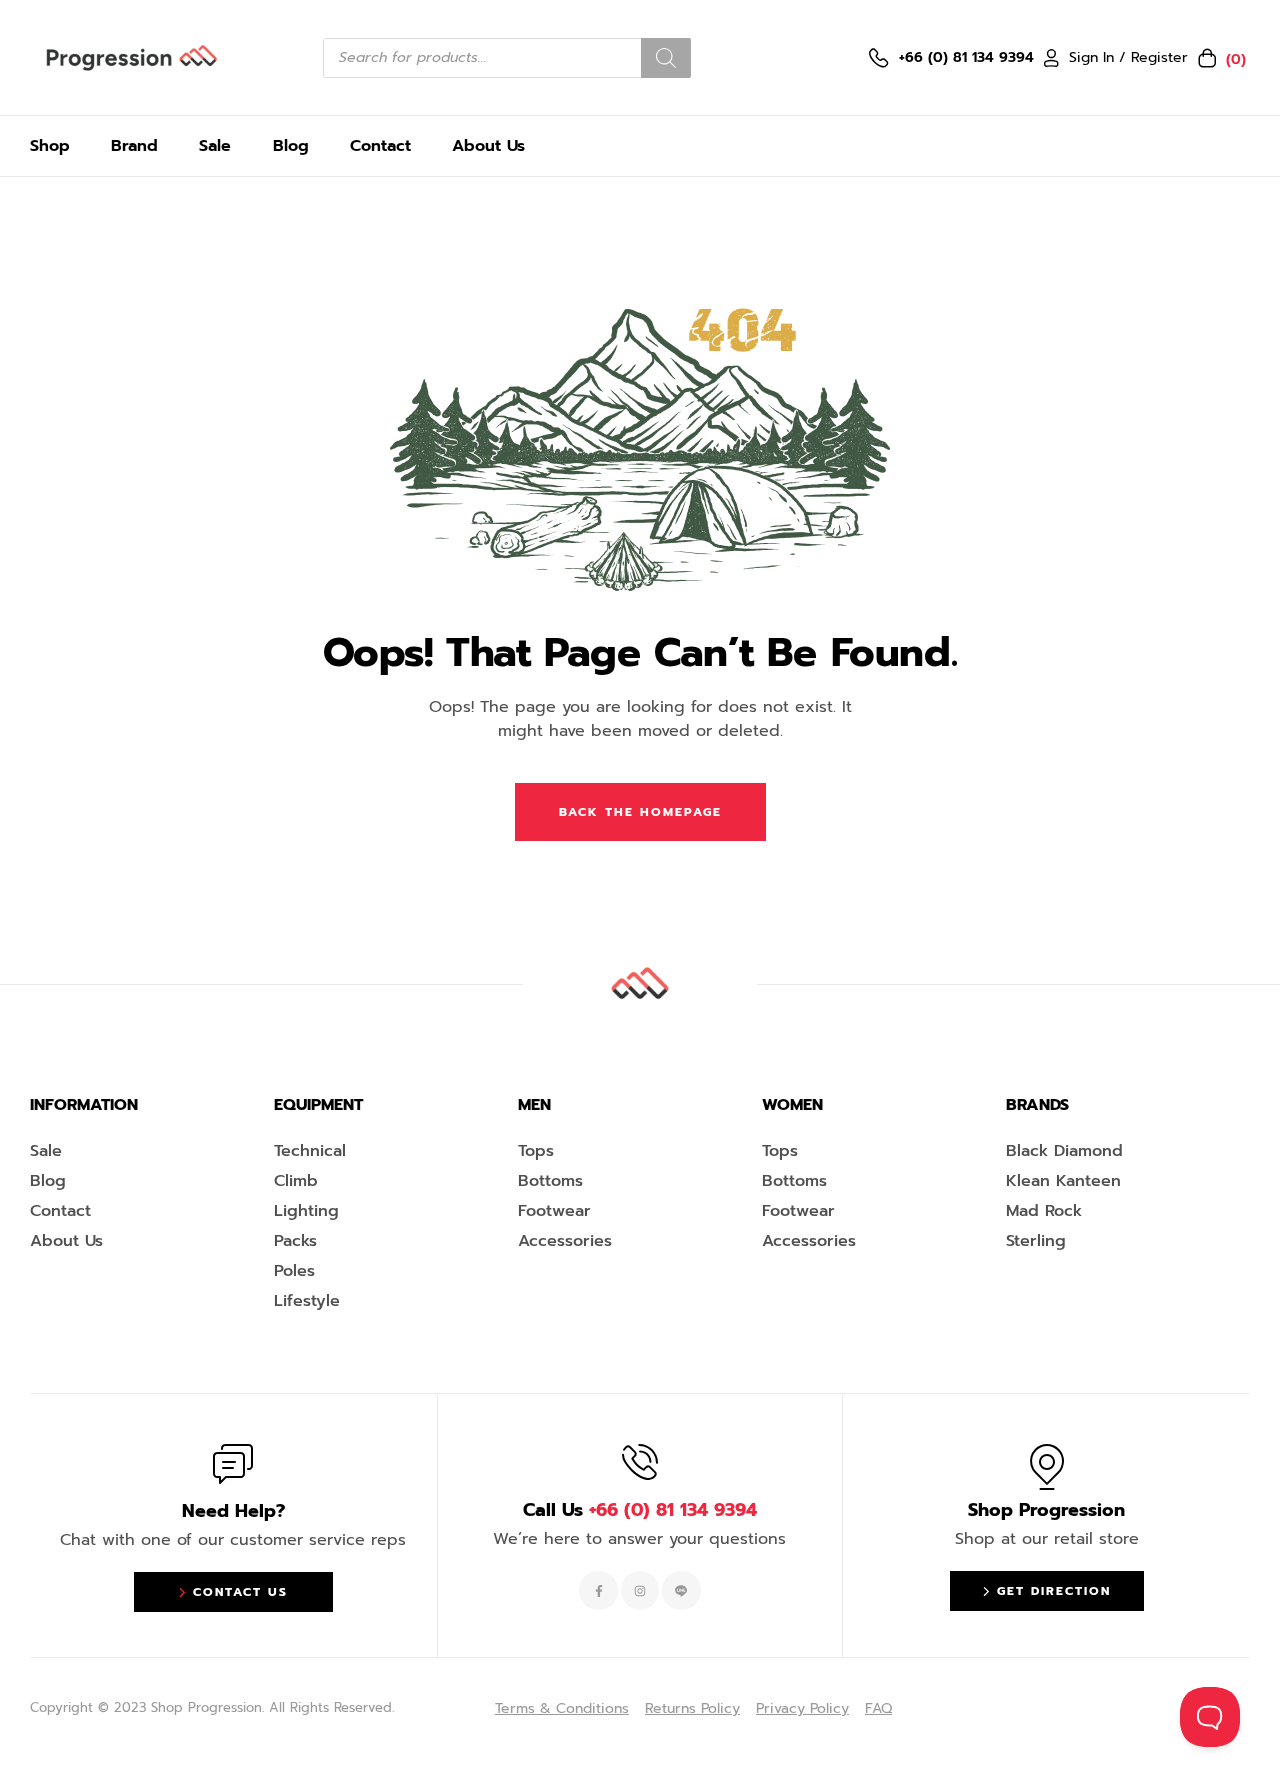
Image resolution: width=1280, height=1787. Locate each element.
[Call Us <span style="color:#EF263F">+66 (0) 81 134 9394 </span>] (640, 1462)
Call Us (640, 1510)
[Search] (666, 58)
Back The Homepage (640, 812)
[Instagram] (640, 1590)
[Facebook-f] (598, 1590)
